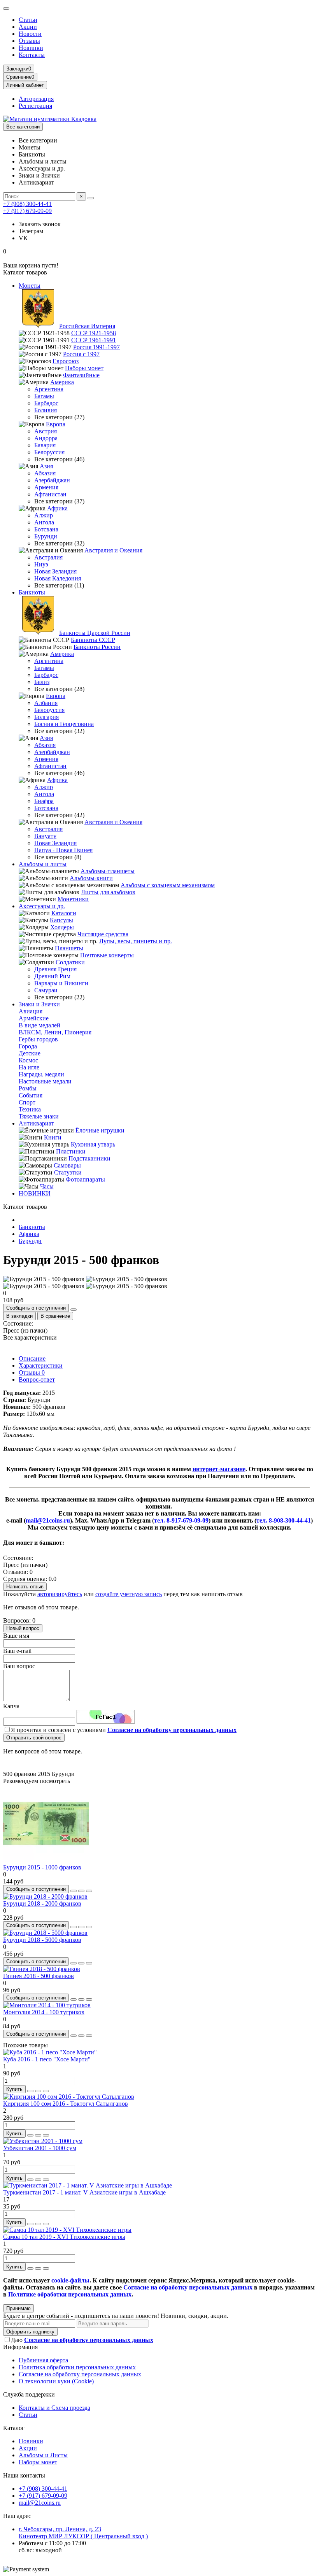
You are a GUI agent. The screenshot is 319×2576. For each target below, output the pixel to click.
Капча (11, 1706)
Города (28, 1046)
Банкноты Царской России (95, 633)
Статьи (28, 20)
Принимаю (18, 2308)
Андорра (46, 438)
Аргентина (49, 389)
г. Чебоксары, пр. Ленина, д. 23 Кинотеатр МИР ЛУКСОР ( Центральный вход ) (83, 2533)
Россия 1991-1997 (96, 347)
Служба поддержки (29, 2394)
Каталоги (64, 913)
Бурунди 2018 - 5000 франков (42, 1940)
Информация (20, 2347)
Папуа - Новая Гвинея (63, 850)
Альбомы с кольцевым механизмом (168, 885)
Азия (46, 466)
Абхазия (45, 473)
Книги (53, 1137)
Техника (30, 1109)
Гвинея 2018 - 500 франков (39, 1976)
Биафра (44, 801)
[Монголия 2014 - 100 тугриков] (47, 2005)
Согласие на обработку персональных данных (80, 2374)
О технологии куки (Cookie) (56, 2381)
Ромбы (28, 1088)
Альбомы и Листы (43, 2455)
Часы (47, 1186)
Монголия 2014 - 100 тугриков (44, 2012)
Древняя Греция (55, 969)
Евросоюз (66, 361)
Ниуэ (41, 564)
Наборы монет (84, 368)
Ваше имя (16, 1636)
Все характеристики (30, 1337)
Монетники (73, 899)
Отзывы (29, 41)
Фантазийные (81, 375)
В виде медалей (39, 1025)
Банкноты (32, 592)
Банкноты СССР (93, 640)
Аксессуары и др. (42, 906)
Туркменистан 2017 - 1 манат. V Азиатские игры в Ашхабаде (84, 2192)
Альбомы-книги (91, 878)
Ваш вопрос (19, 1666)
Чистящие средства (103, 934)
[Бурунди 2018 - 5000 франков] (45, 1933)
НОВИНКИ (35, 1193)
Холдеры (62, 927)
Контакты (32, 55)
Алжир (44, 515)
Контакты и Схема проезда (54, 2408)
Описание (32, 1358)
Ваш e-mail (17, 1651)
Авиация (31, 1011)
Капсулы (61, 920)
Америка (62, 382)
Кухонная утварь (93, 1144)
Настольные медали (45, 1081)
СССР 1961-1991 (94, 340)
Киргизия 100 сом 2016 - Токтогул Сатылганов (66, 2104)
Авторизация (36, 99)
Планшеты (69, 948)
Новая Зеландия (55, 571)
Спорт (27, 1102)
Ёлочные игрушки (100, 1130)
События (31, 1095)
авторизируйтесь (60, 1594)
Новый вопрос (23, 1628)
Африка (57, 508)
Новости (30, 34)
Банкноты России (97, 647)
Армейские (34, 1018)
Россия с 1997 (81, 354)
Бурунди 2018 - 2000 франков (42, 1903)
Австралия (48, 557)
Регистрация (35, 106)
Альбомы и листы (43, 864)
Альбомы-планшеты (108, 871)
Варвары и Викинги (61, 983)
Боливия (46, 410)
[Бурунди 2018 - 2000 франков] (45, 1896)
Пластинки (71, 1151)
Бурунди (46, 536)
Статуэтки (68, 1172)
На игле (29, 1067)
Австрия (46, 431)
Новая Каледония (58, 578)
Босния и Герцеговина (64, 724)
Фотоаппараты (85, 1179)
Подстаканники (89, 1158)
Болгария (46, 717)
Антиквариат (36, 1123)
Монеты (30, 286)
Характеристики (41, 1365)
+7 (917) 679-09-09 (27, 211)
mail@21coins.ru (40, 2503)
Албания (46, 703)
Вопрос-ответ (37, 1379)
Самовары (67, 1165)
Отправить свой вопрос (34, 1738)
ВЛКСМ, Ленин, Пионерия (55, 1032)
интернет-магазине (219, 1469)
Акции (28, 27)
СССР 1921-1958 (94, 333)
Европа (56, 424)
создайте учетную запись (129, 1594)
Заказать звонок (40, 224)
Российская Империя (87, 326)
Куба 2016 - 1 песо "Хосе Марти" (47, 2059)
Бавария (45, 445)
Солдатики (70, 962)
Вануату (45, 836)
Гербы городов (38, 1039)
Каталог (14, 2428)
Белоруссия (49, 452)
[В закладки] (81, 1891)
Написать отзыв (25, 1587)
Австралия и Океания (113, 550)
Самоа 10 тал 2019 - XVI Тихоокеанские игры (64, 2237)
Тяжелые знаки (39, 1116)
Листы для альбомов (108, 892)
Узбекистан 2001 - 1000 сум (40, 2148)
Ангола (44, 522)
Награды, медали (41, 1074)
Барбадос (46, 403)
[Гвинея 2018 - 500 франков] (42, 1969)
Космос (28, 1060)
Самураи (46, 990)
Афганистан (50, 494)
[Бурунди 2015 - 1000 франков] (46, 1860)
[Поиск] (91, 198)
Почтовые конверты (107, 955)
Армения (46, 487)
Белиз (42, 682)
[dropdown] (6, 9)
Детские (30, 1053)
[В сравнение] (89, 1891)
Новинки (31, 48)
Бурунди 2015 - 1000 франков (42, 1867)
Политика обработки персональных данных (77, 2367)
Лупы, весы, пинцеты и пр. (136, 941)
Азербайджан (52, 480)
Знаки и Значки (39, 1004)
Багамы (44, 396)
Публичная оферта (43, 2360)
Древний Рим (52, 976)
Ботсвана (46, 529)
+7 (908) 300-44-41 (27, 204)
